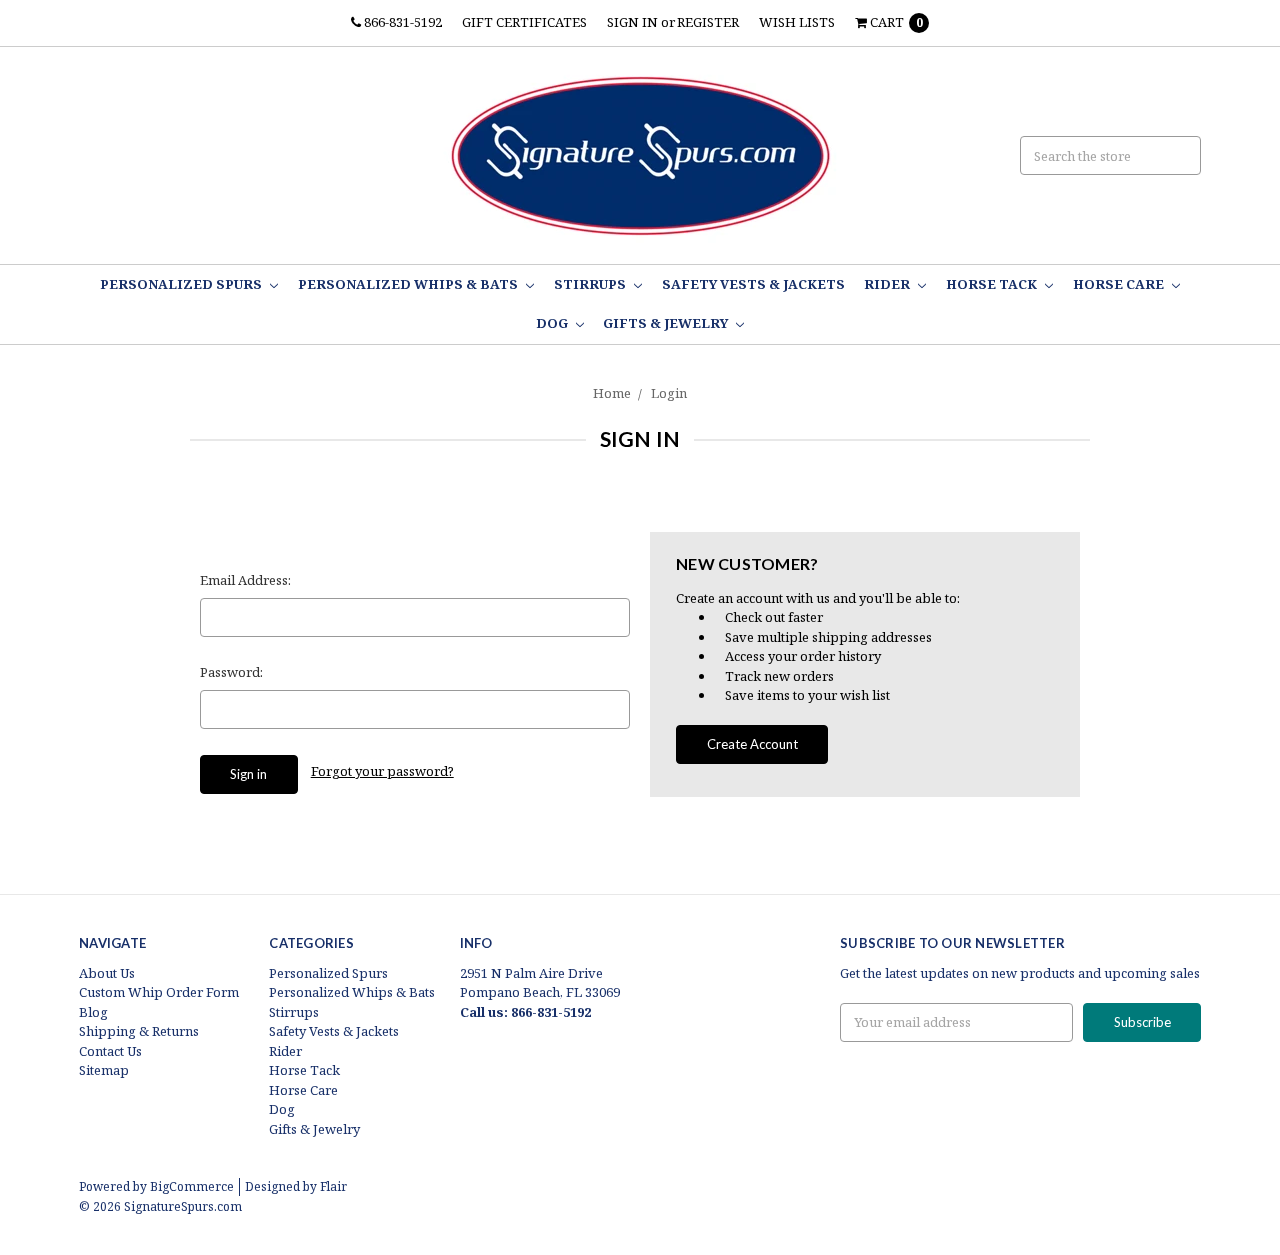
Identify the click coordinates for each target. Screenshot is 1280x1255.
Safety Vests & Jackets (753, 284)
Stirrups (591, 284)
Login (669, 393)
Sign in (632, 22)
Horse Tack (993, 284)
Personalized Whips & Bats (409, 284)
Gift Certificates (524, 22)
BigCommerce (192, 1186)
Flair (333, 1186)
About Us (107, 973)
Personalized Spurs (182, 284)
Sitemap (104, 1070)
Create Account (752, 744)
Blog (93, 1012)
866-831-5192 (401, 22)
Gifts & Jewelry (667, 323)
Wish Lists (797, 22)
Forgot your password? (382, 771)
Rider (888, 284)
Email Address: (245, 580)
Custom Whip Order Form (159, 992)
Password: (231, 672)
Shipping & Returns (139, 1031)
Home (612, 393)
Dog (553, 323)
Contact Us (110, 1051)
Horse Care (1120, 284)
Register (708, 22)
